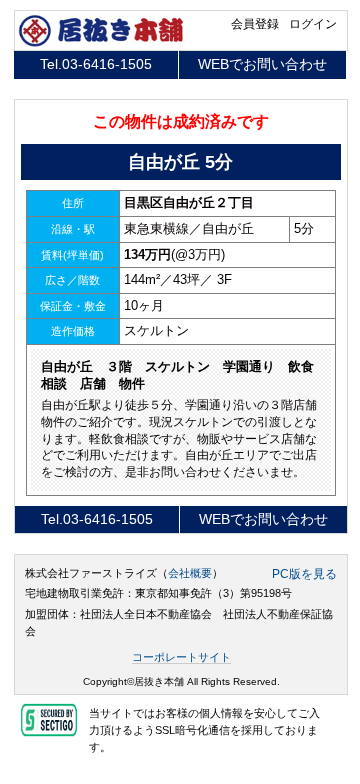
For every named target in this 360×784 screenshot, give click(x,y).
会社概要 (190, 573)
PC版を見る (304, 574)
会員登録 (255, 24)
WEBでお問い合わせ (262, 64)
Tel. (96, 64)
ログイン (313, 24)
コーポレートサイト (181, 657)
